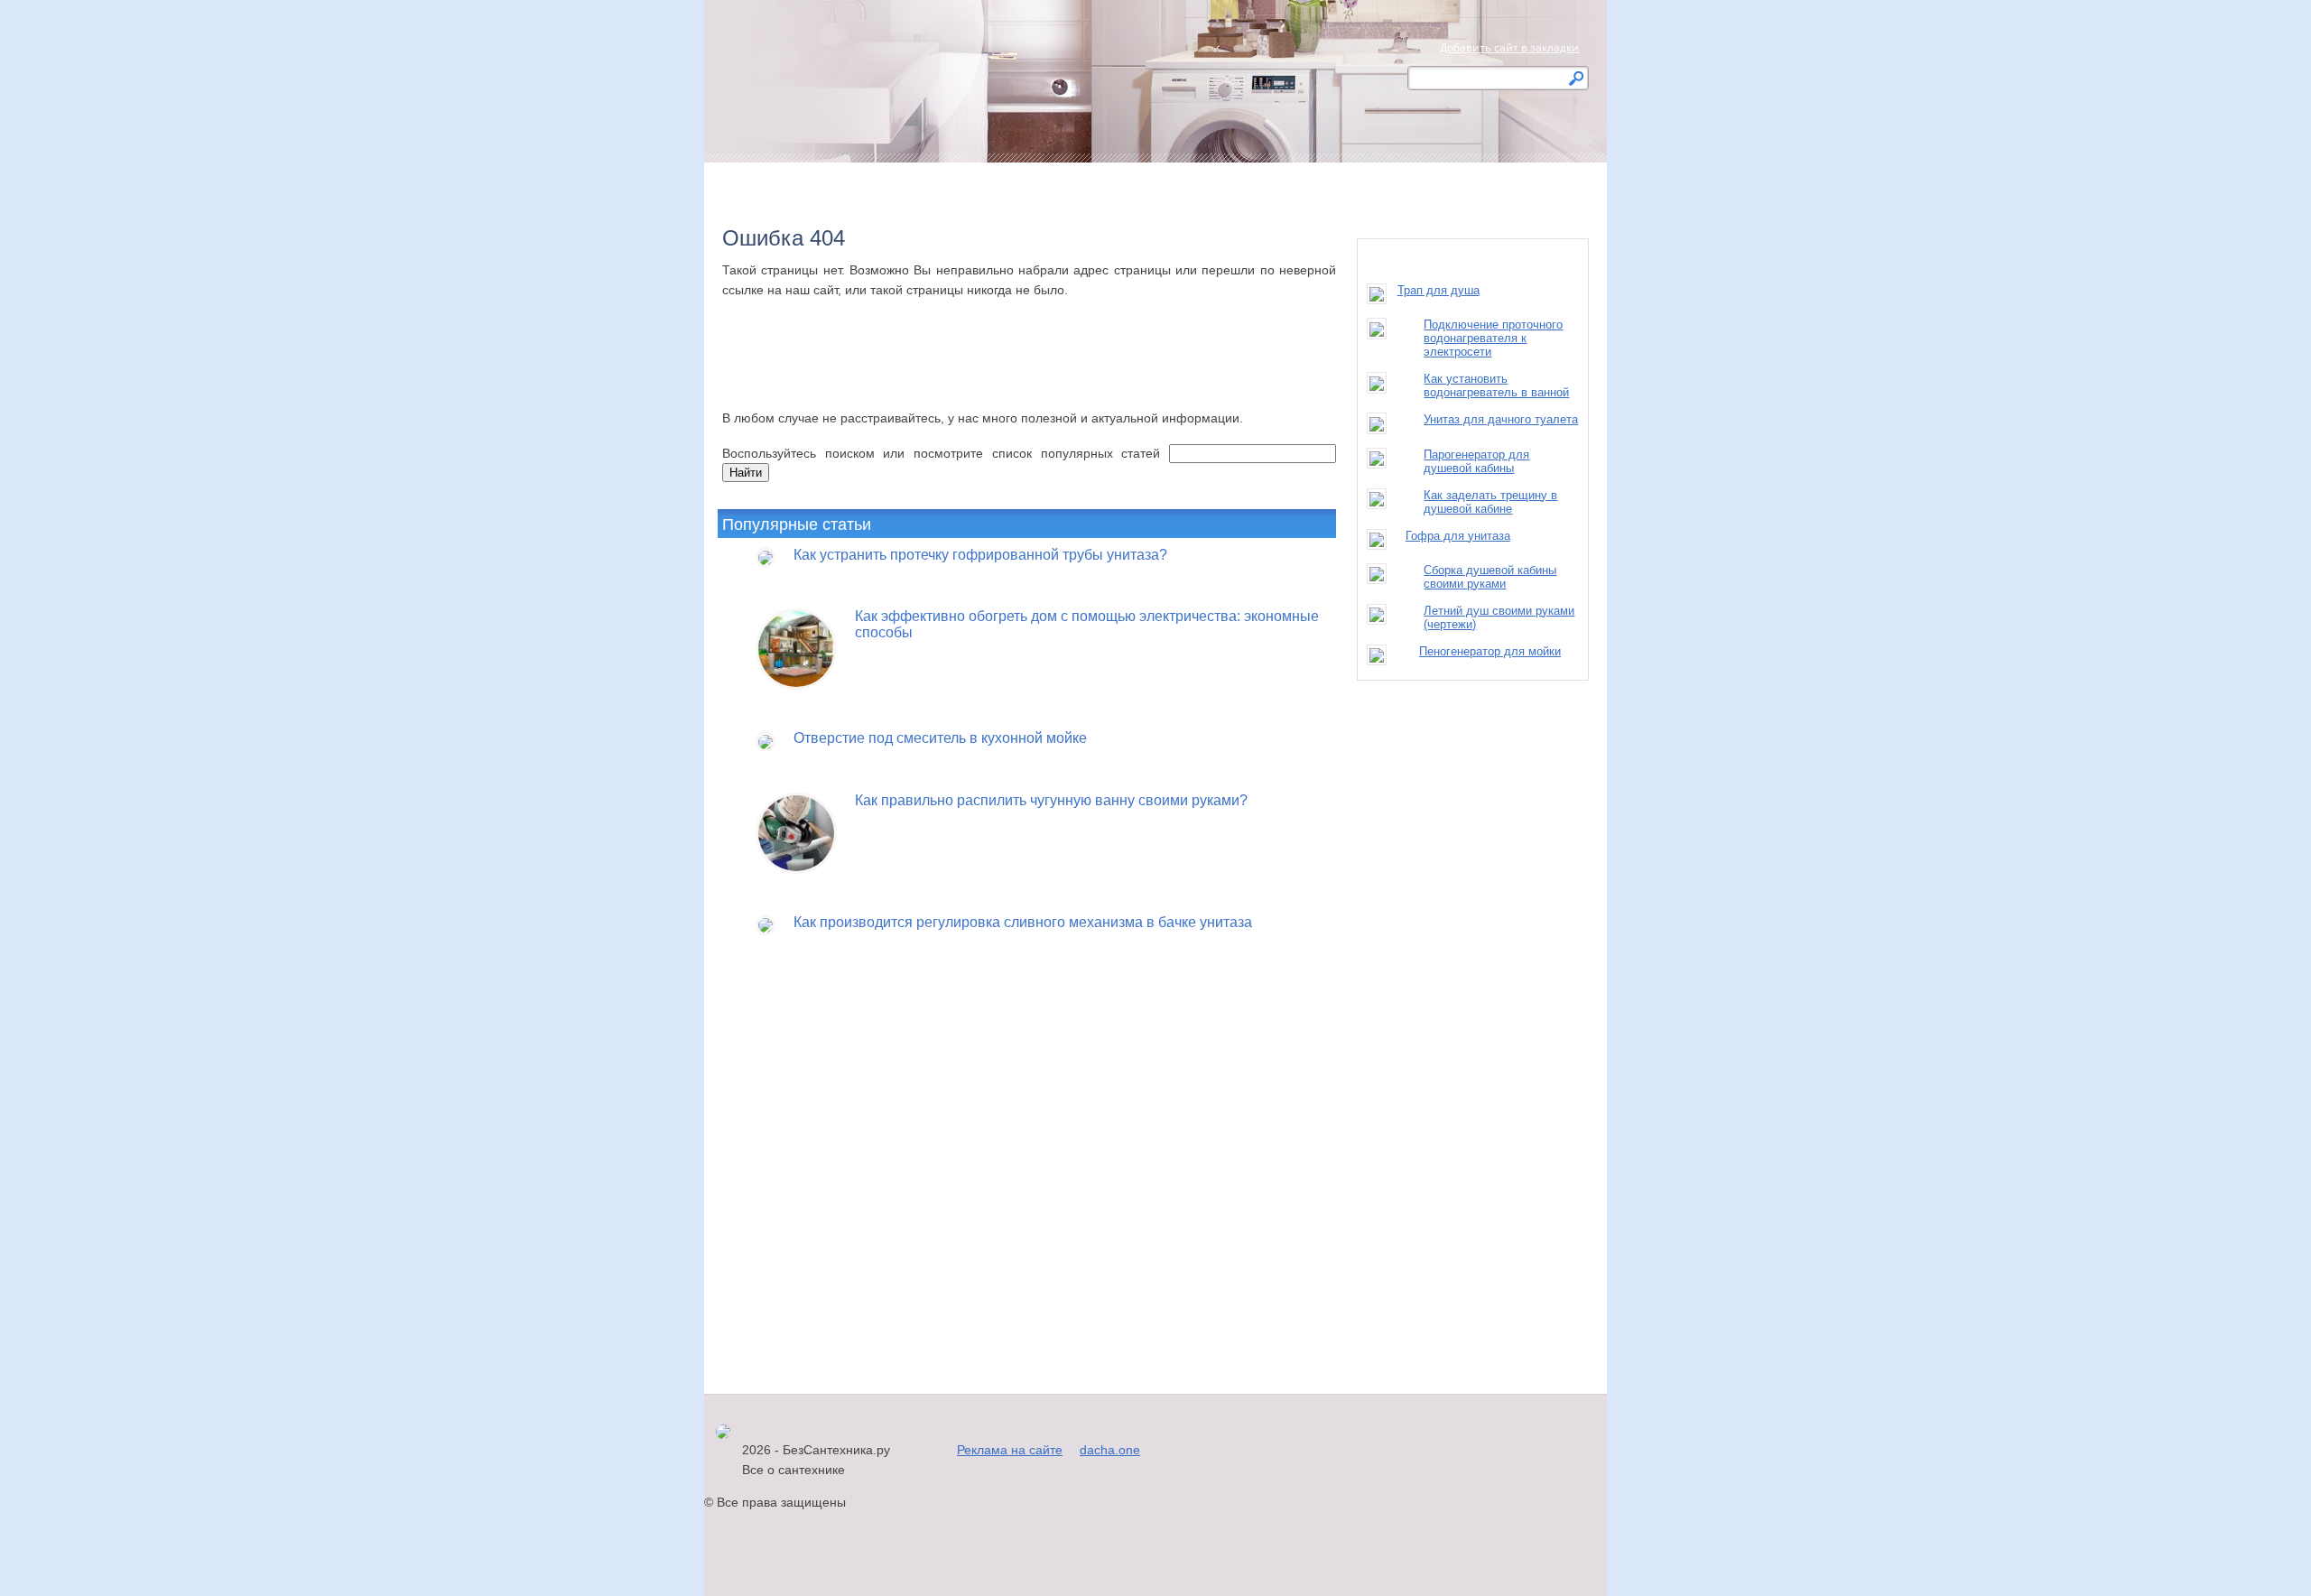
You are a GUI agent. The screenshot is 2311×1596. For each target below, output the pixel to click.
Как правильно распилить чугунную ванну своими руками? (1051, 800)
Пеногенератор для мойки (1490, 651)
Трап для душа (1439, 290)
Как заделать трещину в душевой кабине (1490, 502)
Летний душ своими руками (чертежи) (1499, 617)
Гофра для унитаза (1458, 536)
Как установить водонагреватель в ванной (1496, 385)
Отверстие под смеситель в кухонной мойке (940, 738)
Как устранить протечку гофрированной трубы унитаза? (980, 555)
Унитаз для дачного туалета (1501, 419)
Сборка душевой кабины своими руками (1490, 577)
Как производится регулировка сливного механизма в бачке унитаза (1023, 922)
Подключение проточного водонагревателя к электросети (1493, 338)
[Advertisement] (1029, 372)
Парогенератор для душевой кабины (1476, 461)
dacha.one (1110, 1450)
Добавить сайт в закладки (1509, 47)
